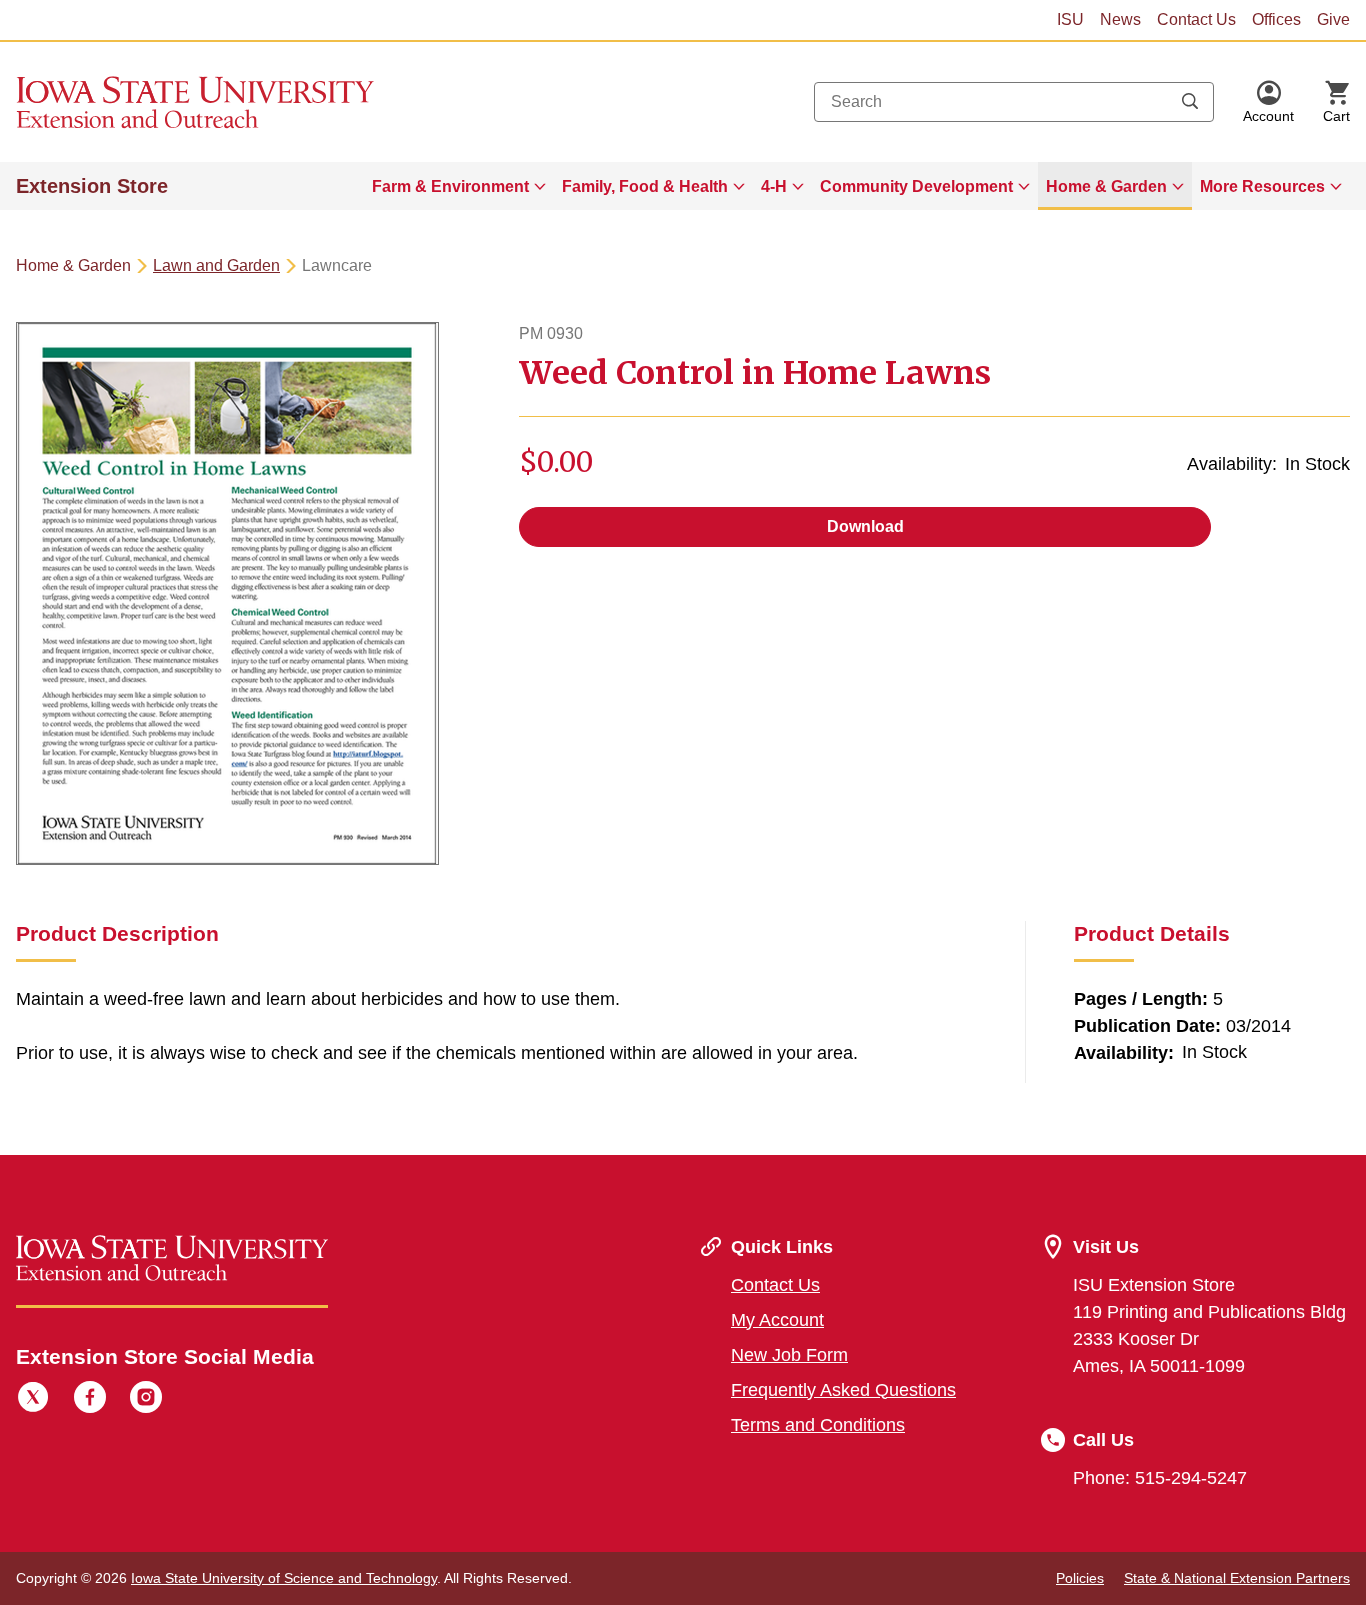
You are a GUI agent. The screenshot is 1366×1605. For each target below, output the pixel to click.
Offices (1276, 19)
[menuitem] (459, 186)
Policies (1080, 1578)
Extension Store (92, 186)
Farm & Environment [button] (450, 186)
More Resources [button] (1262, 186)
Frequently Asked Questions (843, 1390)
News (1120, 19)
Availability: (1232, 464)
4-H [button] (774, 186)
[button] (1268, 102)
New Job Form (789, 1355)
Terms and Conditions (818, 1425)
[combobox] (1014, 102)
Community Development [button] (916, 186)
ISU (1070, 19)
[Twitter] (33, 1400)
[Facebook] (90, 1400)
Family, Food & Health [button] (645, 186)
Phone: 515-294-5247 (1160, 1478)
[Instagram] (146, 1400)
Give (1333, 19)
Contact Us (1196, 19)
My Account (777, 1320)
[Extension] (195, 102)
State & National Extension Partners (1237, 1578)
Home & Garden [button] (1106, 186)
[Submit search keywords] (1190, 102)
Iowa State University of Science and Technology (284, 1578)
